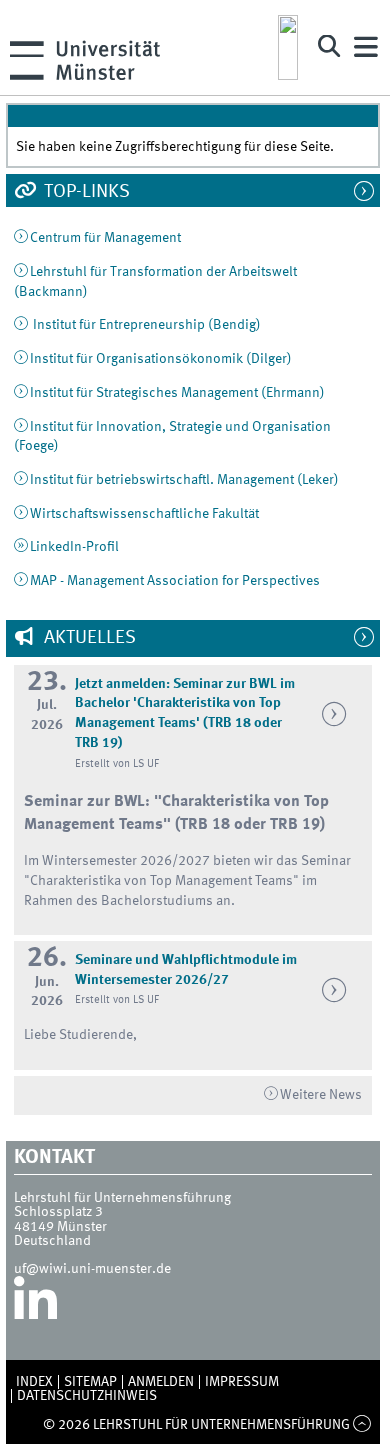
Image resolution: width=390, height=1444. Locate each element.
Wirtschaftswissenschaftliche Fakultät (144, 514)
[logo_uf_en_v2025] (288, 47)
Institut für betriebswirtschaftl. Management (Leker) (184, 480)
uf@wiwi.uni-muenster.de (92, 1269)
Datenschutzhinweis (87, 1396)
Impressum (242, 1382)
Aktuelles (88, 638)
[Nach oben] (362, 1425)
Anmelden (161, 1382)
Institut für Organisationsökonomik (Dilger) (161, 359)
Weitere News (321, 1095)
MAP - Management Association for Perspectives (175, 581)
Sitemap (90, 1382)
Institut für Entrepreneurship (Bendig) (145, 325)
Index (34, 1382)
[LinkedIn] (35, 1306)
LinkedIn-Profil (74, 547)
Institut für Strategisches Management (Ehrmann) (177, 393)
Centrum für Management (105, 238)
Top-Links (85, 192)
